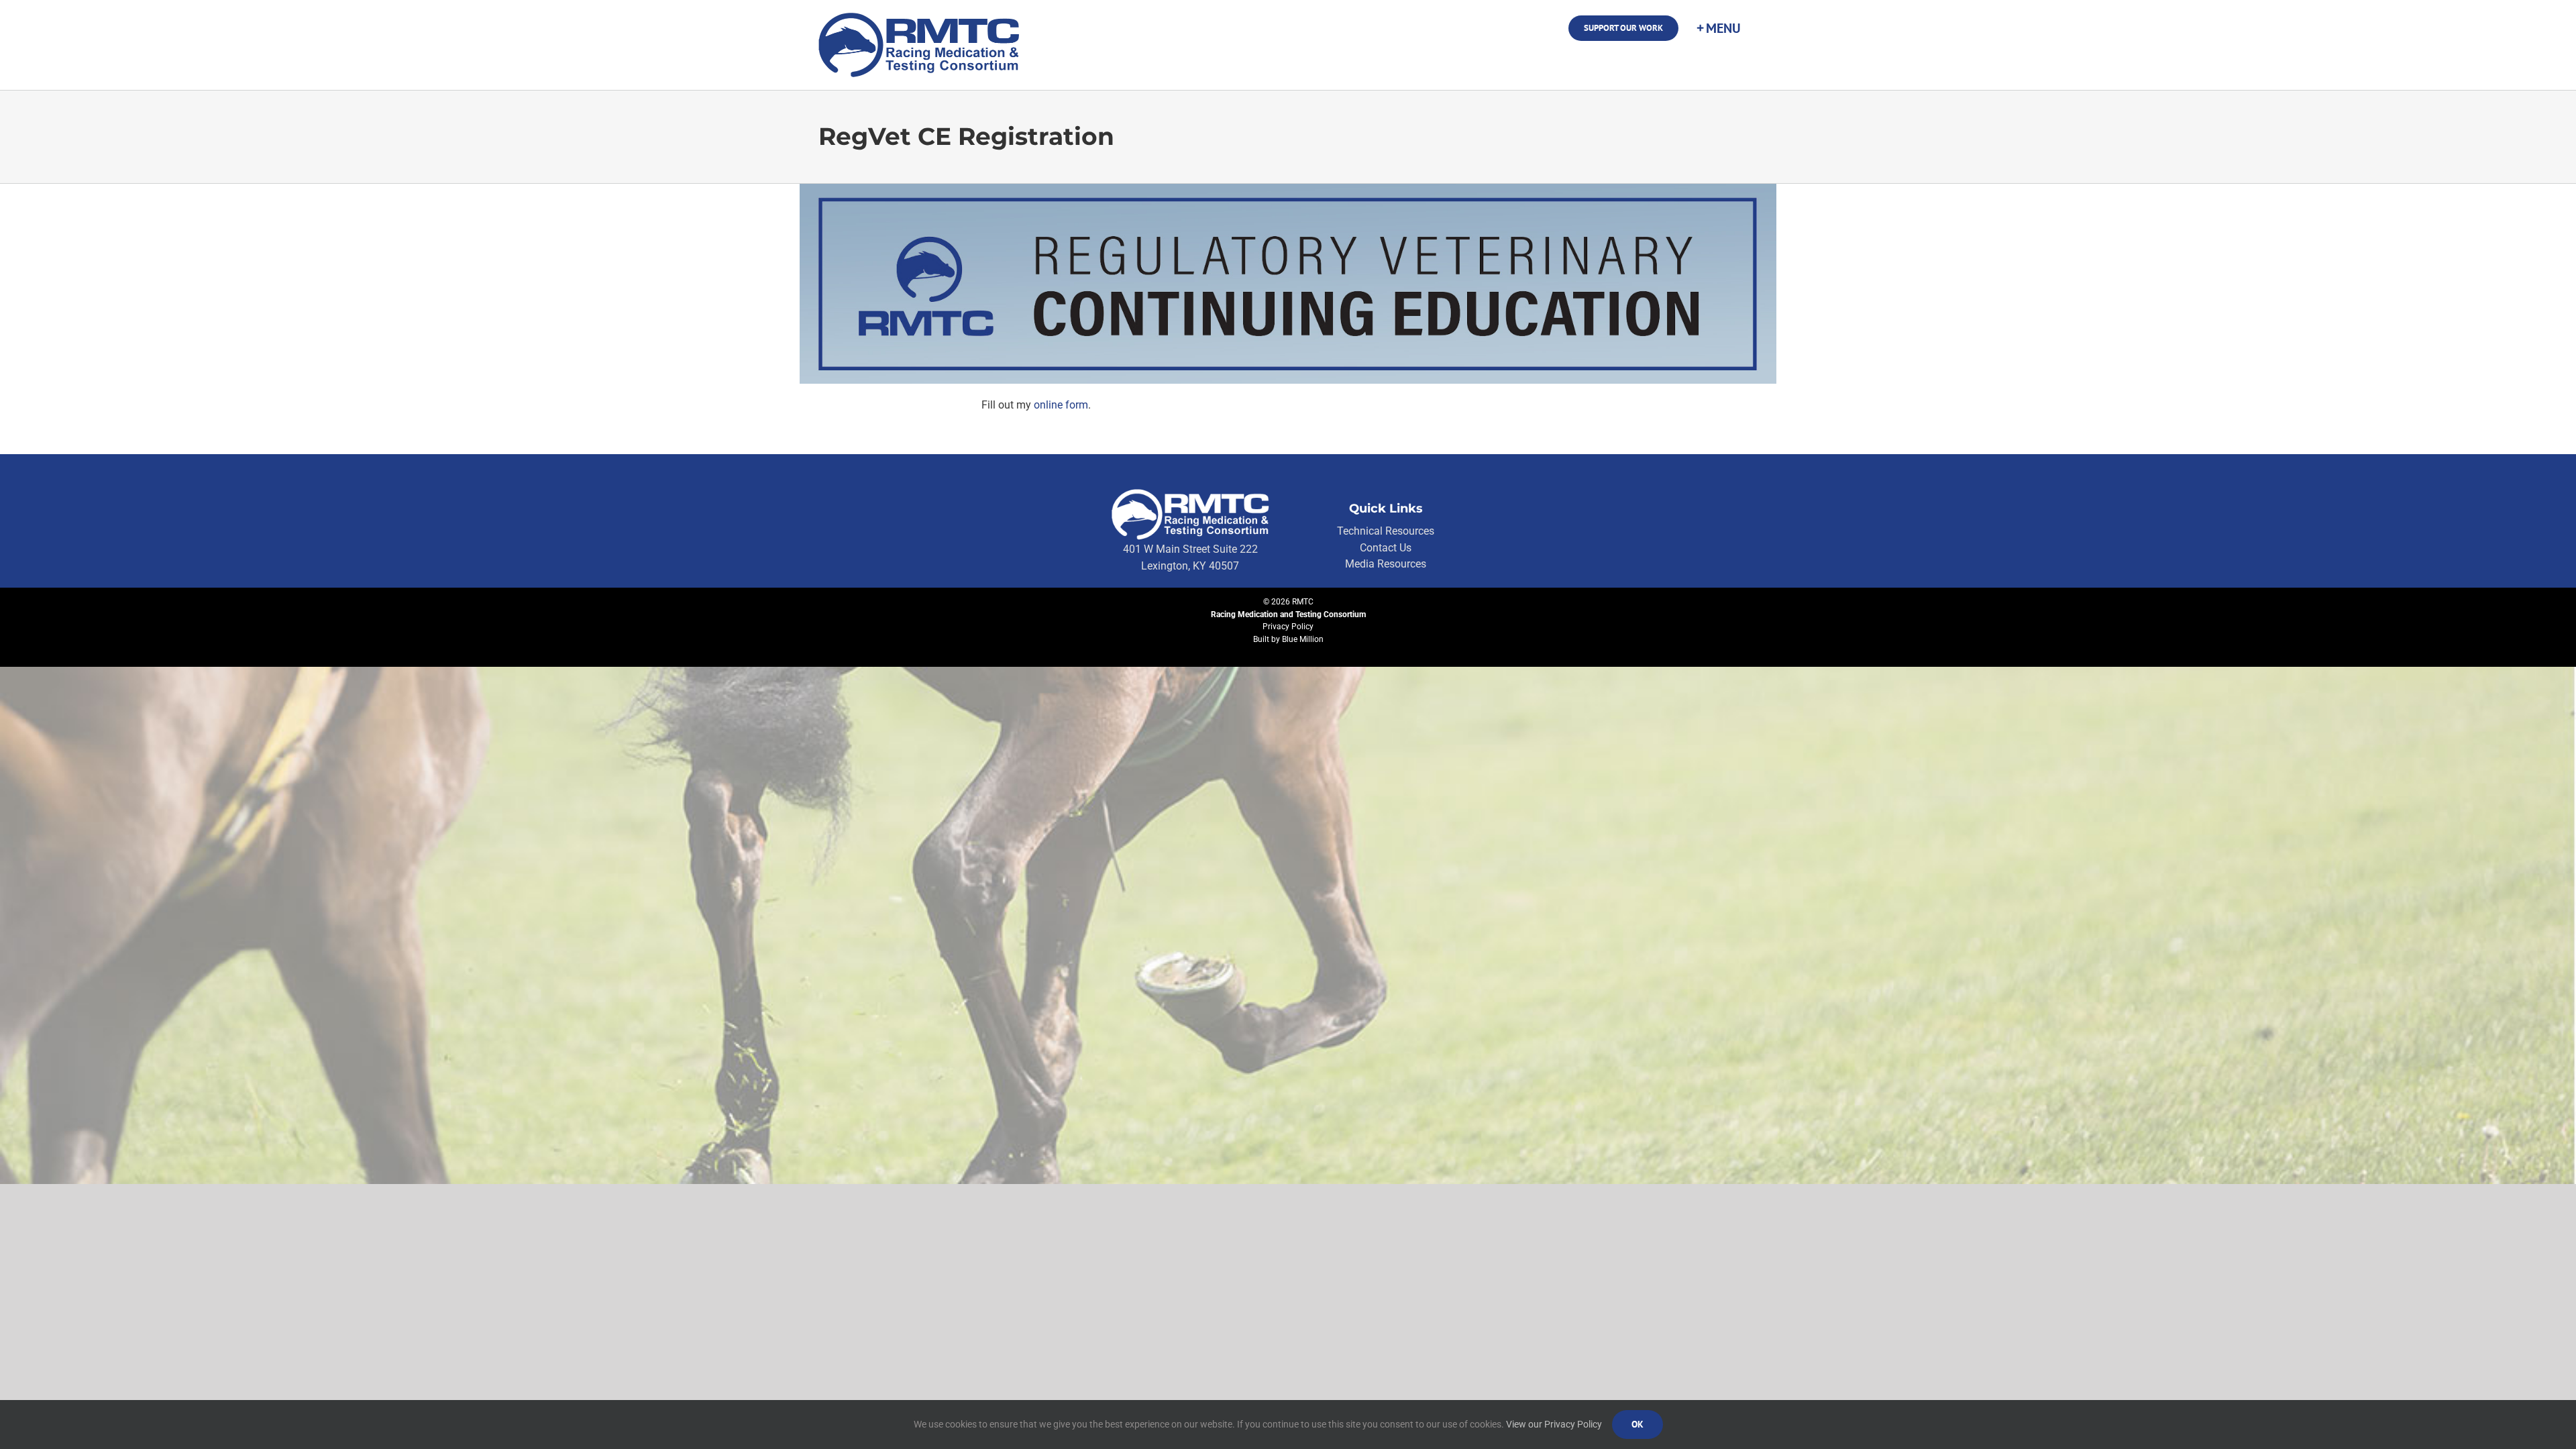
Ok (1638, 1424)
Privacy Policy (1288, 627)
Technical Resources (1386, 531)
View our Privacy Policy (1554, 1424)
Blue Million (1303, 639)
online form (1061, 405)
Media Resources (1386, 564)
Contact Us (1386, 548)
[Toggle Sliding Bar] (1718, 28)
